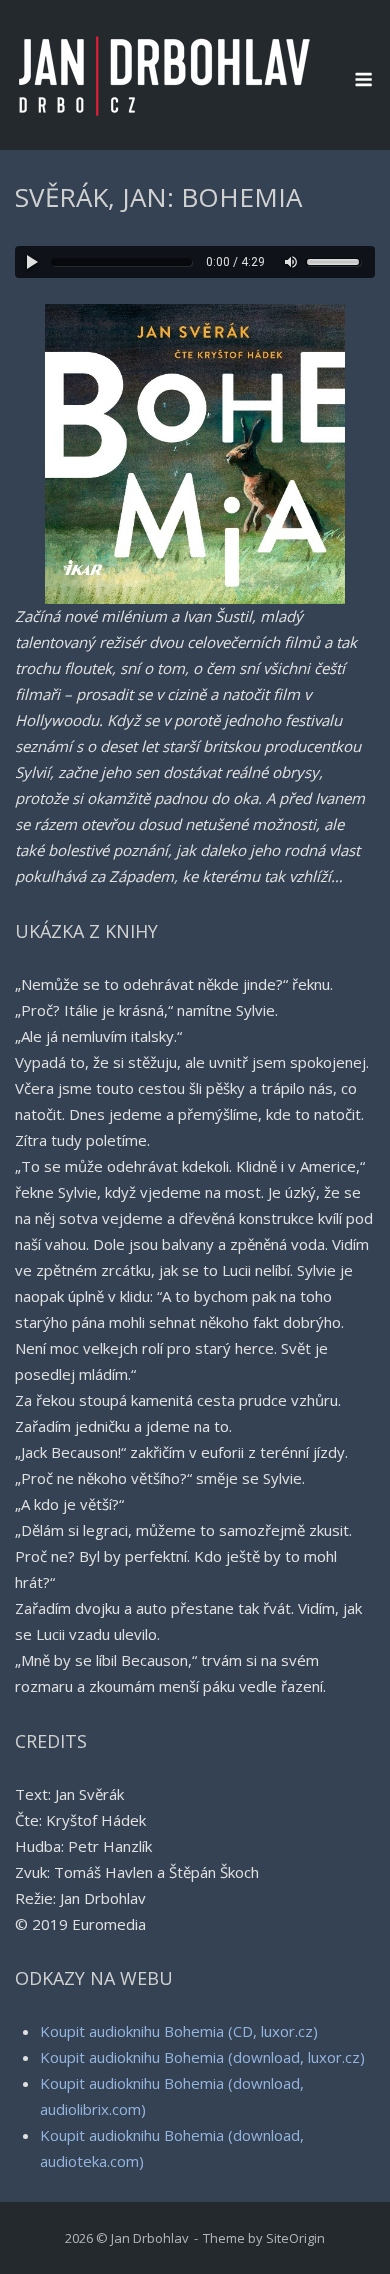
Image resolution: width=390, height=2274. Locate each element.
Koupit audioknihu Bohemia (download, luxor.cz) (202, 2057)
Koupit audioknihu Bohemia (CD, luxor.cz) (179, 2031)
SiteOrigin (295, 2238)
